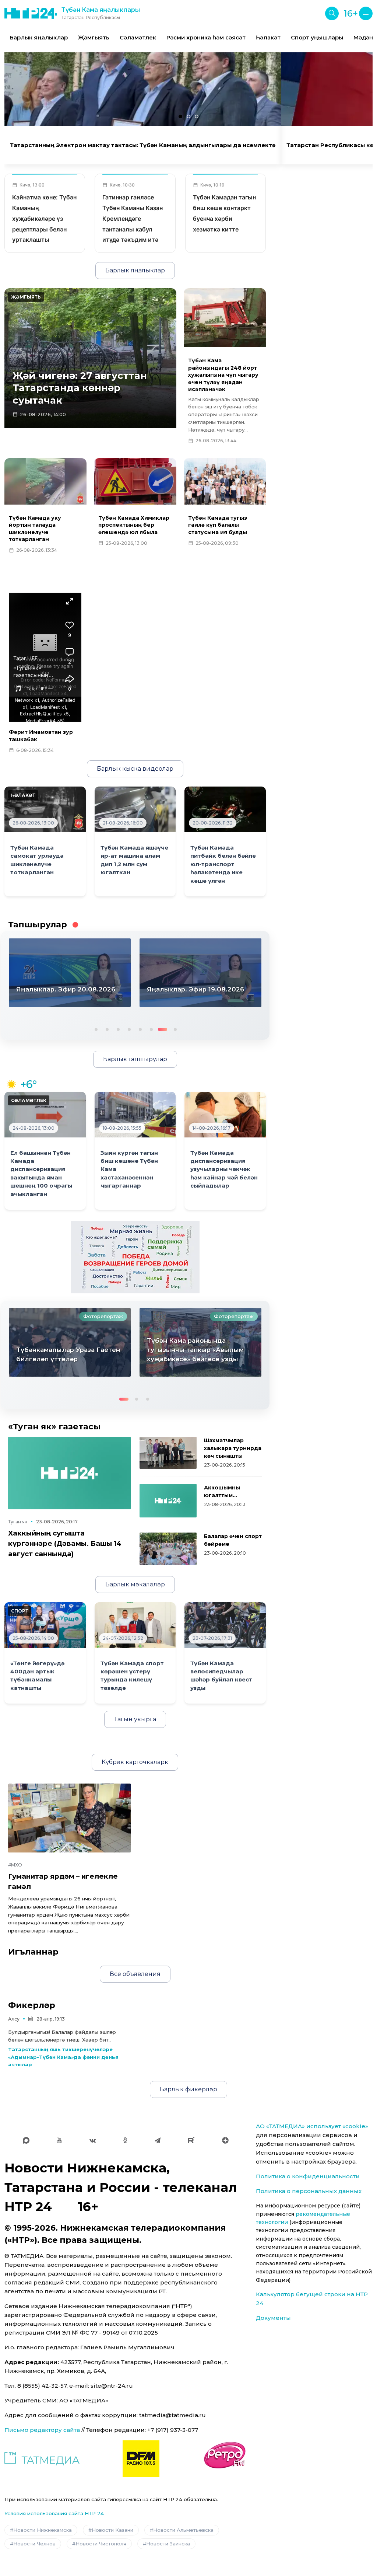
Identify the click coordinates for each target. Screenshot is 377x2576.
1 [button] (95, 1029)
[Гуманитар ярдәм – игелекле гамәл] (69, 1818)
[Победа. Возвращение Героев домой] (135, 1256)
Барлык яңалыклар (39, 37)
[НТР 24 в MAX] (26, 2140)
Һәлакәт (268, 37)
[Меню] (366, 13)
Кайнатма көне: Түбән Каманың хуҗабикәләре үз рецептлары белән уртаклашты (44, 218)
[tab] (180, 116)
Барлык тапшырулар (135, 1059)
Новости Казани (112, 2530)
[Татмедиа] (42, 2459)
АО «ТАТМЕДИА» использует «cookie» (312, 2126)
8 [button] (175, 1029)
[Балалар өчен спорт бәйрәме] (168, 1549)
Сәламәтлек (138, 37)
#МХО (15, 1865)
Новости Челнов (34, 2544)
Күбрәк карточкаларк (135, 1762)
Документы (273, 2318)
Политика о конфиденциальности (308, 2176)
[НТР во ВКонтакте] (93, 2140)
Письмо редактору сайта (42, 2430)
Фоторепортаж (103, 1316)
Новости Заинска (168, 2544)
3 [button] (117, 1029)
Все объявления (135, 1974)
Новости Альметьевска (183, 2530)
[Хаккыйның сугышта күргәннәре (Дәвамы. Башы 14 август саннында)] (69, 1473)
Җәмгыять (94, 37)
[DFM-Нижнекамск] (141, 2459)
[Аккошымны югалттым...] (168, 1501)
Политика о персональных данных (309, 2191)
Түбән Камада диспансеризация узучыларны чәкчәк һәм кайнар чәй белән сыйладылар (224, 1170)
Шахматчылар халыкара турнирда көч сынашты (233, 1448)
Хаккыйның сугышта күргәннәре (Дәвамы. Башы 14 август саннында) (65, 1543)
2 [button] (106, 1029)
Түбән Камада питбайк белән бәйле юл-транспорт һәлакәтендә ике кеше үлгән (223, 864)
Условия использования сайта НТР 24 (54, 2513)
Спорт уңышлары (317, 37)
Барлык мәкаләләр (135, 1584)
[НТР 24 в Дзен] (225, 2140)
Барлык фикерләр (188, 2089)
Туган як (18, 1522)
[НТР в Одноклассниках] (125, 2140)
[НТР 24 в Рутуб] (191, 2140)
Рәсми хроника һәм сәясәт (206, 37)
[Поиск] (332, 13)
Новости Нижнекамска (43, 2530)
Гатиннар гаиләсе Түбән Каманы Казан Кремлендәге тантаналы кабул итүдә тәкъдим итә (133, 218)
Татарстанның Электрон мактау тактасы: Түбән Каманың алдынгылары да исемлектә (143, 145)
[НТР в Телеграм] (158, 2140)
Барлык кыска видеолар (135, 769)
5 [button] (140, 1029)
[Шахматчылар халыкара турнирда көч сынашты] (168, 1453)
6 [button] (151, 1029)
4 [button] (128, 1029)
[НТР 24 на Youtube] (59, 2140)
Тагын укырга (135, 1719)
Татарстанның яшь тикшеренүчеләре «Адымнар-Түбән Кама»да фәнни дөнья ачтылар (63, 2057)
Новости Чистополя (101, 2544)
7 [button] (162, 1029)
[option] (39, 38)
